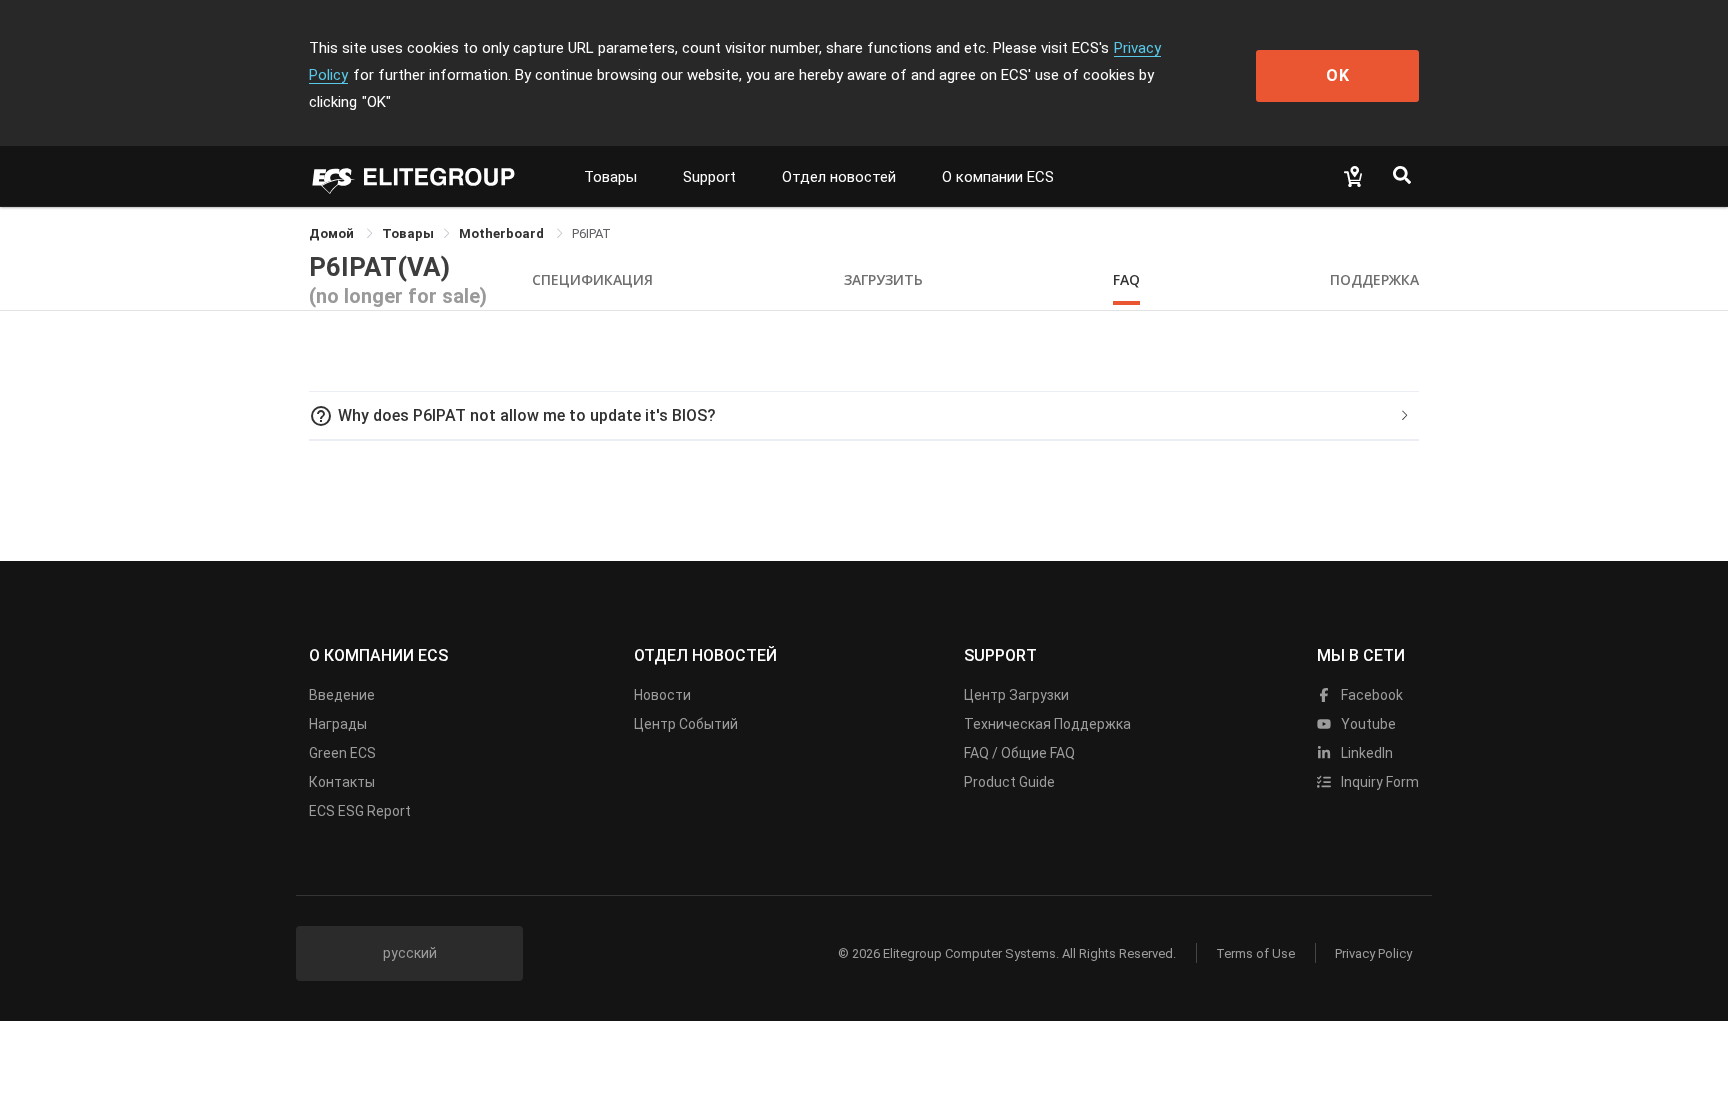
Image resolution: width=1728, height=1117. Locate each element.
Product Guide (1009, 782)
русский (410, 953)
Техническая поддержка (1047, 724)
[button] (864, 416)
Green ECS (342, 753)
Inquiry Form (1378, 782)
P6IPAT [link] (591, 233)
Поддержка (1374, 279)
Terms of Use (1255, 953)
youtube (1367, 724)
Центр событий (686, 724)
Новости (662, 695)
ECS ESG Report (360, 811)
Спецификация (592, 279)
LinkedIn (1365, 753)
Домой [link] (333, 233)
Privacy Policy (1373, 953)
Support (709, 177)
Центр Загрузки (1016, 695)
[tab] (864, 416)
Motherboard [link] (503, 233)
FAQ (1126, 279)
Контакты (342, 782)
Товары (610, 177)
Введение (342, 695)
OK (1338, 75)
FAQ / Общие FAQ (1019, 753)
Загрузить (883, 279)
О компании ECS (998, 177)
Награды (338, 724)
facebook (1370, 695)
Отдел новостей (839, 177)
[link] (408, 233)
